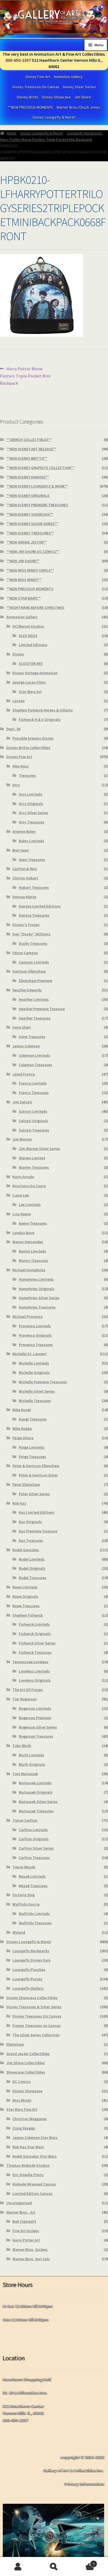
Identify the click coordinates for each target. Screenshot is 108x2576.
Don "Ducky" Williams (31, 934)
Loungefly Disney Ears (32, 1960)
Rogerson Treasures (36, 1736)
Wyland (19, 1932)
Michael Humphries (29, 1270)
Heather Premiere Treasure (42, 1009)
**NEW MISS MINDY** (24, 580)
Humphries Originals (37, 1289)
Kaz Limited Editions (37, 1512)
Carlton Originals (34, 1839)
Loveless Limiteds (34, 1671)
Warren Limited (32, 1158)
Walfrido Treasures (35, 1923)
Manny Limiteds (33, 1251)
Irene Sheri (22, 1027)
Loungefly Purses (27, 1979)
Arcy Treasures (32, 822)
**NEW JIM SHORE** (23, 561)
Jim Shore (83, 97)
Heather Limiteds (34, 999)
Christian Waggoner (30, 2119)
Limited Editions (33, 645)
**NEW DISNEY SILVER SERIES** (32, 524)
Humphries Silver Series (39, 1298)
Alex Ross (21, 766)
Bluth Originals (32, 1764)
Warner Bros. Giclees (30, 2249)
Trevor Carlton (25, 1820)
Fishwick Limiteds (34, 1624)
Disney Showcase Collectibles (32, 1998)
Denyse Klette (24, 897)
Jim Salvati (22, 1102)
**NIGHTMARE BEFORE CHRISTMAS (35, 608)
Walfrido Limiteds (34, 1914)
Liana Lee (21, 1195)
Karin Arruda (23, 1177)
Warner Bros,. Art (21, 2212)
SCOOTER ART (31, 664)
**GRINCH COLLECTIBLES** (29, 440)
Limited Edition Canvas (33, 2194)
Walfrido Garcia (26, 1904)
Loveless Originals (35, 1680)
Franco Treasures (34, 1093)
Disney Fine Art (38, 77)
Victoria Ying (24, 1895)
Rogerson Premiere (35, 1718)
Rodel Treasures (33, 1578)
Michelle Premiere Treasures (43, 1382)
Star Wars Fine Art (22, 2109)
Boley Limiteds (32, 841)
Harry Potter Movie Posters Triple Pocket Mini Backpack (46, 140)
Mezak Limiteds (32, 1876)
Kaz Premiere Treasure (38, 1531)
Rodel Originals (32, 1568)
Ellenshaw (15, 2044)
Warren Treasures (34, 1167)
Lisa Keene (22, 1214)
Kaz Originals (30, 1522)
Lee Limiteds (30, 1205)
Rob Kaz (19, 1503)
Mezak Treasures (33, 1886)
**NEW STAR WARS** (24, 598)
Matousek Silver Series (38, 1802)
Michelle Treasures (35, 1401)
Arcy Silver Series (34, 813)
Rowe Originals (25, 1596)
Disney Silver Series (79, 87)
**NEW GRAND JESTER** (27, 542)
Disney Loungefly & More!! (54, 117)
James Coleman (26, 1046)
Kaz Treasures (31, 1540)
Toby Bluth (22, 1746)
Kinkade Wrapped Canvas (34, 2184)
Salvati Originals (34, 1121)
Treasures (27, 775)
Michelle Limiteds (34, 1363)
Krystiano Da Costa (29, 1186)
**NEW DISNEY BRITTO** (27, 458)
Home (11, 133)
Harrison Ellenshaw (29, 971)
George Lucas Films (29, 682)
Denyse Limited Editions (40, 906)
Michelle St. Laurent (30, 1354)
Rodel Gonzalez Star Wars (35, 2156)
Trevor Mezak (24, 1867)
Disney (18, 654)
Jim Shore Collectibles (26, 2063)
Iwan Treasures (32, 860)
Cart (83, 2562)
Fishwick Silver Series (37, 1643)
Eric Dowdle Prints (28, 2175)
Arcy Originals (31, 804)
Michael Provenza (28, 1317)
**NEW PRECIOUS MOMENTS (30, 107)
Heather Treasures (35, 1018)
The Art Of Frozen (28, 1690)
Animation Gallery (68, 77)
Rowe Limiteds (25, 1587)
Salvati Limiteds (33, 1111)
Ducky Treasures (33, 943)
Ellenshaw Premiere (36, 981)
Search (54, 2567)
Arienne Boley (24, 831)
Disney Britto (28, 97)
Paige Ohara (23, 1438)
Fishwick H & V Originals (40, 719)
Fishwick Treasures (35, 1652)
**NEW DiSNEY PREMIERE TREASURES (37, 505)
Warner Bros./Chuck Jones (78, 107)
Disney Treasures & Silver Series (34, 2007)
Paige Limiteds (32, 1447)
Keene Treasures (33, 1223)
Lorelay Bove (23, 1233)
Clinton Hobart (25, 878)
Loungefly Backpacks (85, 133)
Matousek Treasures (36, 1811)
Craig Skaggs (24, 2128)
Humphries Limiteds (36, 1279)
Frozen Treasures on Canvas (37, 2026)
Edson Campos (25, 953)
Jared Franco (24, 1074)
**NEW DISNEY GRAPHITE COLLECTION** (40, 468)
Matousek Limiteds (35, 1783)
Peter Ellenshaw (26, 1484)
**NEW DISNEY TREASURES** (30, 533)
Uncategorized (19, 2203)
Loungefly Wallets (28, 1988)
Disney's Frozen (26, 925)
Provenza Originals (35, 1335)
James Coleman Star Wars (35, 2138)
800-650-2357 (18, 60)
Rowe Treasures (26, 1606)
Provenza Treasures (36, 1345)
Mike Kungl (22, 1410)
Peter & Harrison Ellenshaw (36, 1466)
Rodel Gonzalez (26, 1550)
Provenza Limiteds (35, 1326)
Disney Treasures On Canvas (36, 87)
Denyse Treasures (34, 915)
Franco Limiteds (33, 1083)
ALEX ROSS (28, 636)
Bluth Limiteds (32, 1755)
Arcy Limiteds (31, 794)
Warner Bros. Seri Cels (31, 2259)
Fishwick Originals (35, 1634)
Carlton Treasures (34, 1858)
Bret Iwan (21, 850)
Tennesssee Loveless (30, 1662)
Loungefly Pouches (29, 1970)
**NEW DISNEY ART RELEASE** (31, 449)
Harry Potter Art (26, 2240)
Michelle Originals (34, 1373)
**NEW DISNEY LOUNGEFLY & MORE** (37, 486)
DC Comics (22, 2082)
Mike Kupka (22, 1429)
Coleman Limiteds (34, 1055)
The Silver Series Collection (36, 2035)
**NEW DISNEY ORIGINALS (28, 496)
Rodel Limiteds (32, 1559)
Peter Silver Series (34, 1494)
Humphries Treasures (37, 1307)
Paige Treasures (33, 1457)
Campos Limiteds (34, 962)
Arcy (16, 785)
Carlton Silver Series (36, 1848)
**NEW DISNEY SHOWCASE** (30, 514)
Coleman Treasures (35, 1065)
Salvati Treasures (34, 1130)
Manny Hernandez (28, 1242)
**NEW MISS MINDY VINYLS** (30, 570)
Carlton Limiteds (33, 1830)
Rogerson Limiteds (35, 1708)
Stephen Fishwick (28, 1615)
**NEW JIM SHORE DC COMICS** (33, 552)
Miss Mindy (22, 2100)
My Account (18, 2567)
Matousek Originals (36, 1792)
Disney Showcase (56, 97)
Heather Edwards (27, 990)
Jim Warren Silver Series (39, 1149)
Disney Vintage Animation (35, 673)
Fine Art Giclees (26, 2231)
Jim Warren (22, 1139)
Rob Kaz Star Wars (28, 2147)
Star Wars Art (30, 692)
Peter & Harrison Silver (38, 1475)
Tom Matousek (25, 1774)
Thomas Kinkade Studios (28, 2165)
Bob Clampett (24, 2221)
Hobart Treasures (34, 887)
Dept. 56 (13, 729)
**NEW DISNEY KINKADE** (28, 477)
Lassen (19, 701)
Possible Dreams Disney (33, 738)
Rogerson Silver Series (38, 1727)
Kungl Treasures (33, 1419)
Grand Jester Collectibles (28, 2054)
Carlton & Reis (25, 869)
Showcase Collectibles (26, 2072)
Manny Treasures (34, 1261)
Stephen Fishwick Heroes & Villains (43, 710)
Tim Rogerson (25, 1699)
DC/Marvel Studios (28, 626)
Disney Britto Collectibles (28, 748)
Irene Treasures (32, 1037)
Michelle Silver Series (37, 1391)
